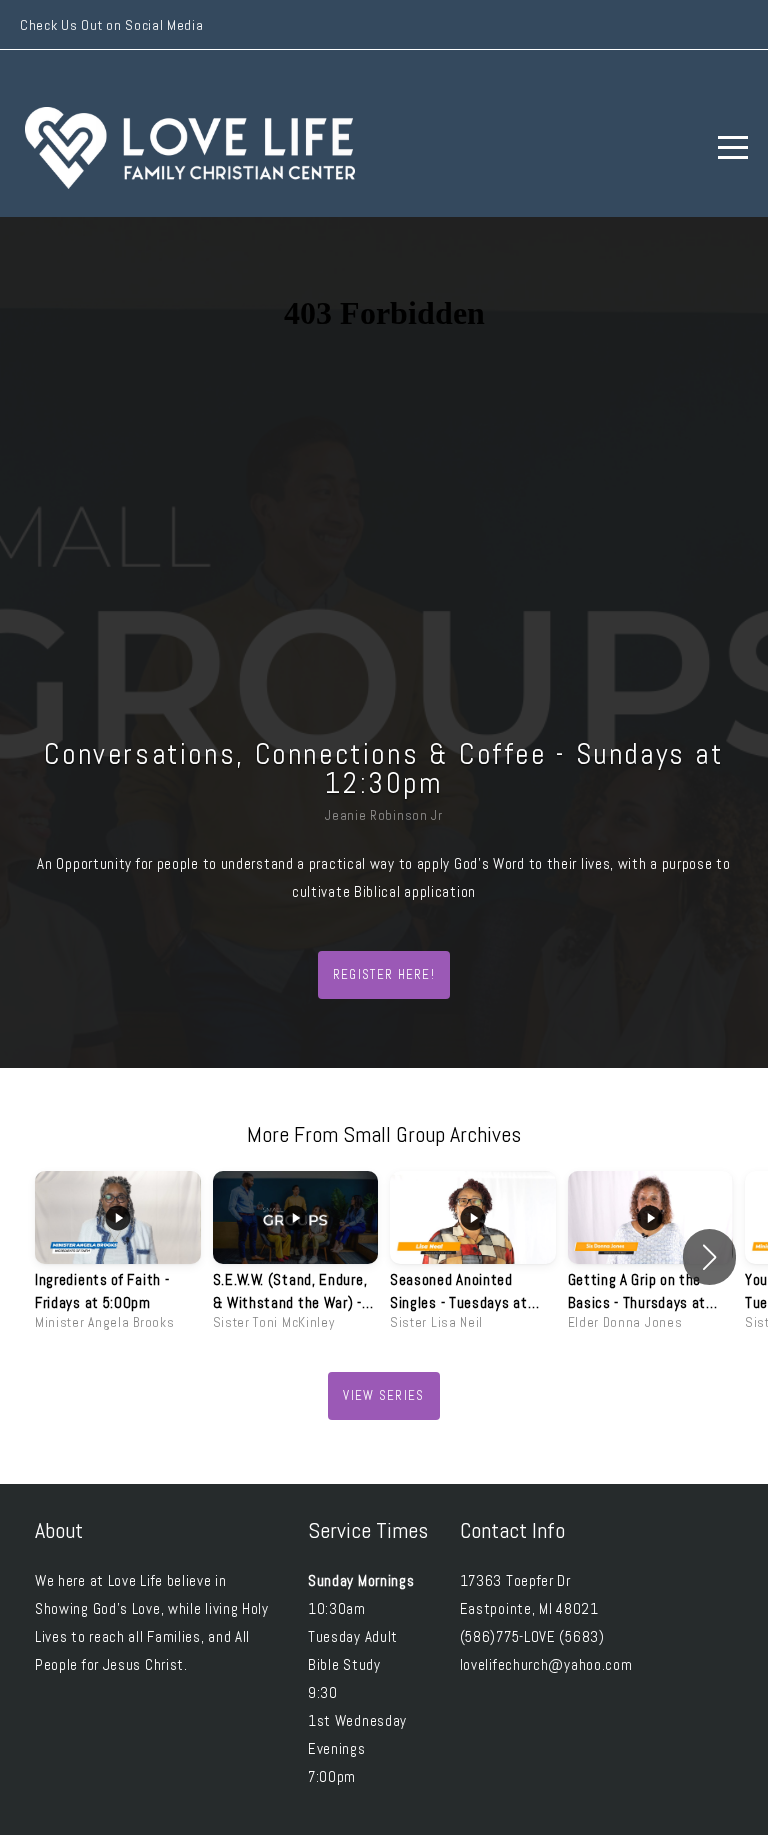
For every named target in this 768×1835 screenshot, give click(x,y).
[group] (118, 1256)
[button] (709, 1257)
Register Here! (384, 974)
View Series (383, 1395)
